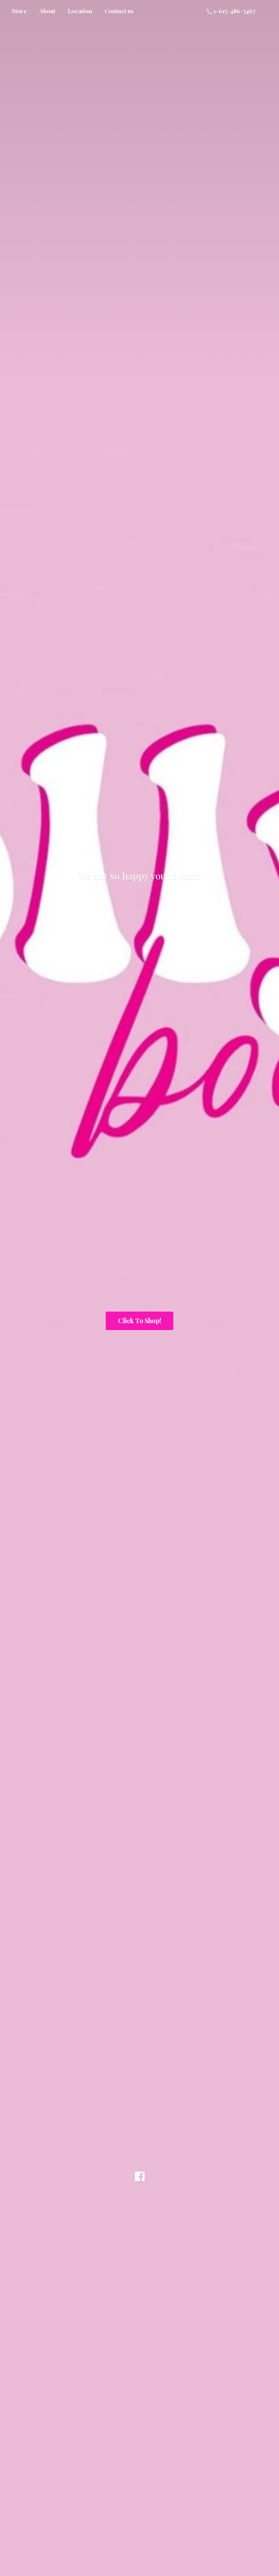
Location (80, 11)
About (47, 11)
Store (19, 11)
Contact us (119, 11)
